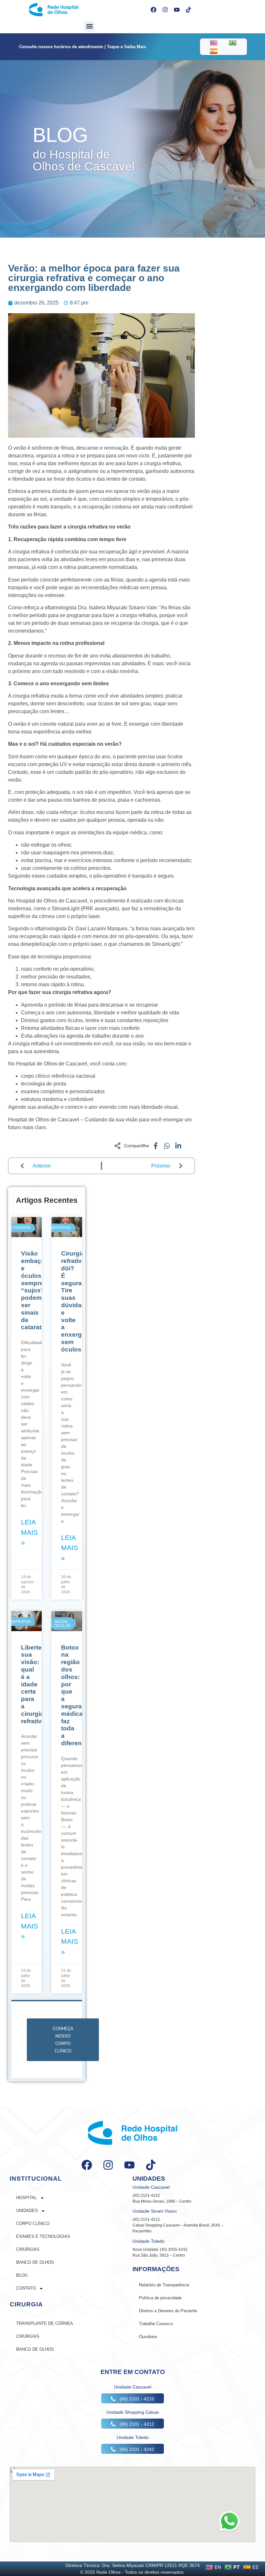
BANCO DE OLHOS (35, 2262)
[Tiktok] (188, 10)
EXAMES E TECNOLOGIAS (43, 2236)
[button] (89, 26)
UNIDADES (27, 2211)
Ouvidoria (148, 2337)
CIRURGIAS (28, 2249)
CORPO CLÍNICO (33, 2223)
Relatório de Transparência (164, 2285)
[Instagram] (165, 10)
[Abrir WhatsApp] (229, 2521)
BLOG (22, 2275)
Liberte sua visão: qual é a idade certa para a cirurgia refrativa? (35, 1684)
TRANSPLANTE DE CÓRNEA (45, 2323)
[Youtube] (177, 10)
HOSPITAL (26, 2198)
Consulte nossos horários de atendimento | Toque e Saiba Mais (83, 47)
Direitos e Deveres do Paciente (168, 2311)
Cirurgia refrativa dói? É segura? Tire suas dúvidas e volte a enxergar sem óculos (74, 1301)
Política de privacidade (160, 2298)
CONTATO (26, 2288)
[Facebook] (154, 10)
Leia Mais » (29, 1532)
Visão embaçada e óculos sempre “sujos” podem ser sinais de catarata (37, 1290)
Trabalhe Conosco (156, 2324)
